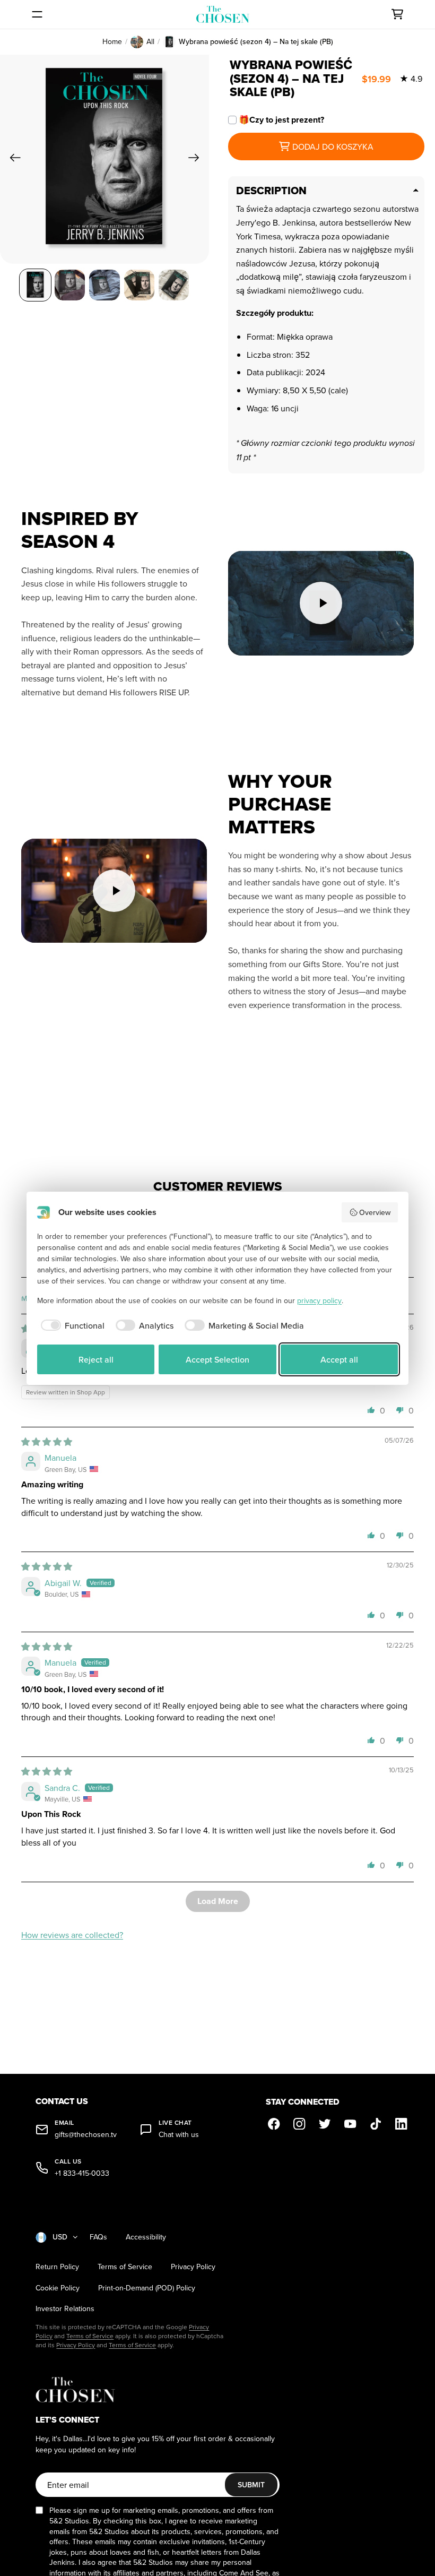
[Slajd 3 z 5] (104, 285)
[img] (47, 1442)
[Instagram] (300, 2124)
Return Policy (57, 2267)
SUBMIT (251, 2485)
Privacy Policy (193, 2267)
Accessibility (146, 2237)
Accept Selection (217, 1359)
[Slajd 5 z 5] (174, 285)
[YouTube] (351, 2124)
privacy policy (319, 1300)
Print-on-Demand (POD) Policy (147, 2288)
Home (112, 42)
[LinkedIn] (402, 2124)
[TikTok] (376, 2124)
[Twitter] (325, 2124)
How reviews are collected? (72, 1935)
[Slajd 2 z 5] (70, 285)
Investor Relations (65, 2309)
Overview (375, 1212)
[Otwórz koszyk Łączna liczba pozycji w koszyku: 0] (397, 14)
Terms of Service (125, 2267)
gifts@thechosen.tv (86, 2135)
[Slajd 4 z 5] (139, 285)
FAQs (98, 2237)
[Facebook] (274, 2124)
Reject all (96, 1359)
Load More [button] (218, 1901)
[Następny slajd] (197, 159)
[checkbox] (71, 1325)
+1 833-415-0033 (82, 2173)
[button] (371, 1410)
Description (271, 191)
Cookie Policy (58, 2288)
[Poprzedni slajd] (12, 159)
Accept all (339, 1359)
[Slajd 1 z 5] (35, 285)
